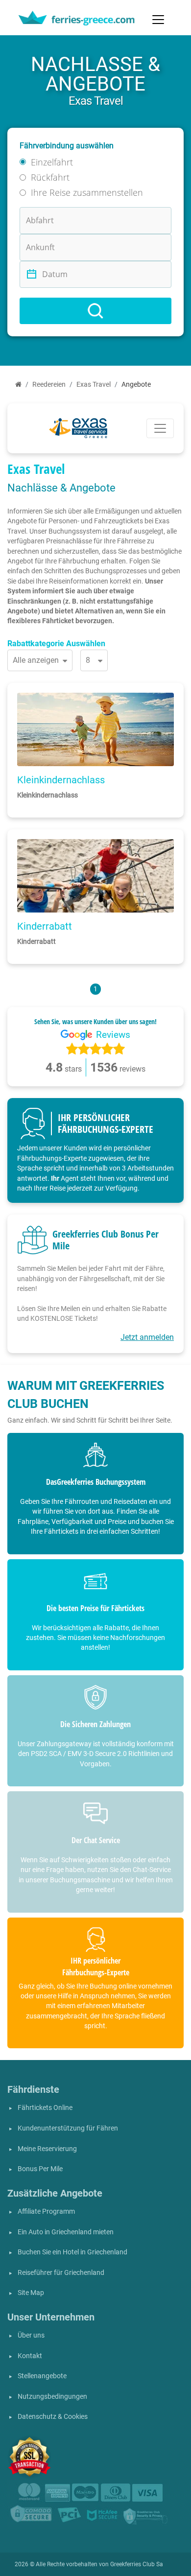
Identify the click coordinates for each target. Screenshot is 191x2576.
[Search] (95, 311)
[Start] (18, 385)
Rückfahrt (50, 177)
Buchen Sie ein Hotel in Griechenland (72, 2252)
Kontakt (30, 2356)
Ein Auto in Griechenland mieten (66, 2232)
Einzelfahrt (52, 162)
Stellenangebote (42, 2376)
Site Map (31, 2293)
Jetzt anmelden (147, 1337)
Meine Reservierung (47, 2149)
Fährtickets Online (45, 2108)
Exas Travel (94, 385)
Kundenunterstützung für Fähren (68, 2128)
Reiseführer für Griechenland (61, 2273)
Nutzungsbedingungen (52, 2397)
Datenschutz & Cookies (53, 2417)
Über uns (31, 2335)
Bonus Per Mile (40, 2169)
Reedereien (49, 385)
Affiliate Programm (46, 2212)
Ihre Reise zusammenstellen (87, 192)
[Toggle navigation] (158, 20)
